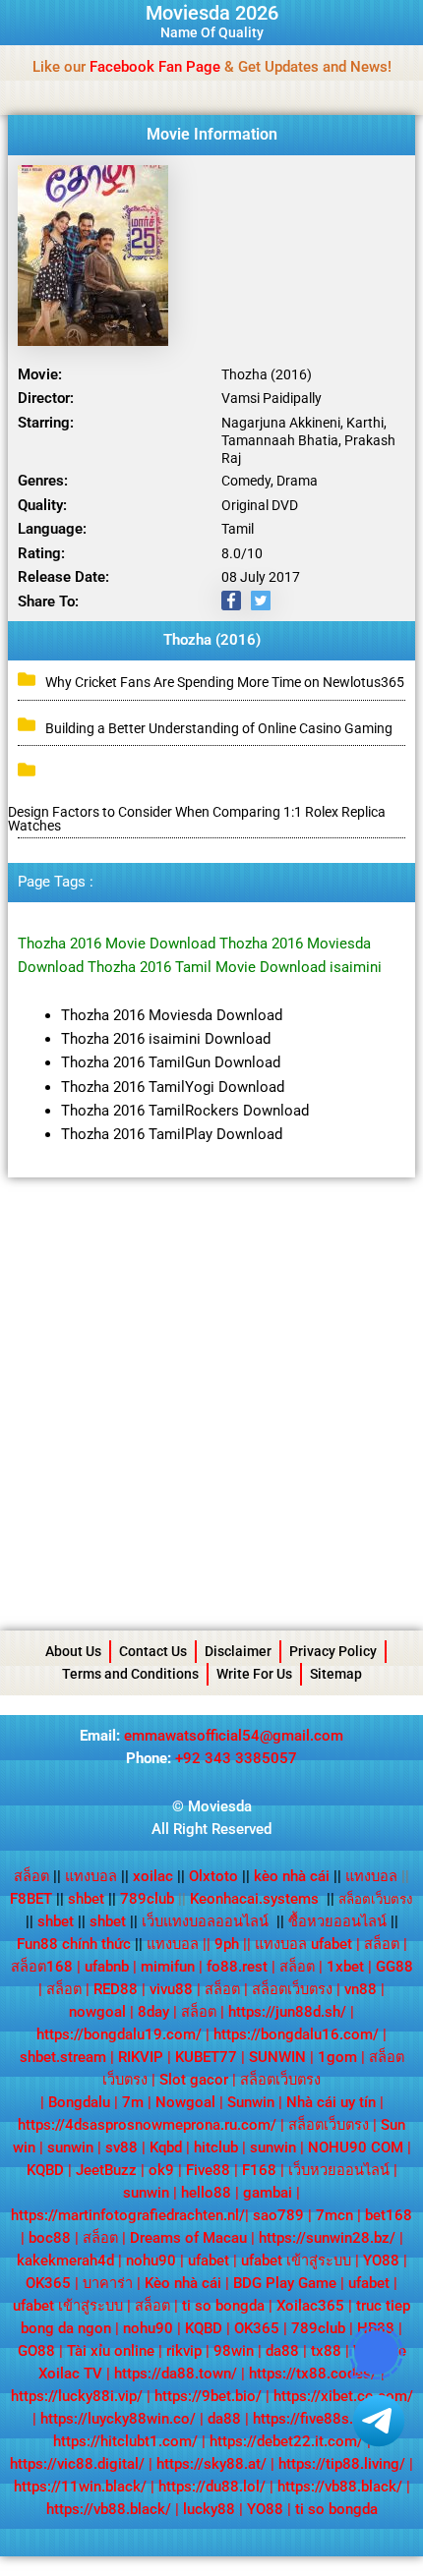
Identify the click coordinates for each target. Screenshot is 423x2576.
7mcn (334, 2215)
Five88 (208, 2170)
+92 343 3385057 (236, 1758)
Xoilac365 (310, 2306)
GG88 (394, 1967)
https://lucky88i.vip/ (77, 2396)
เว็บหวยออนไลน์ (339, 2170)
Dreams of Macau (188, 2238)
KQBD (45, 2170)
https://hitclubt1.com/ (125, 2441)
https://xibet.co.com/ (343, 2396)
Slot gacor (194, 2080)
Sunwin (251, 2102)
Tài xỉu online (111, 2351)
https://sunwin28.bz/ (327, 2238)
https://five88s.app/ (318, 2419)
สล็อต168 (42, 1967)
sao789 (278, 2215)
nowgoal (97, 2012)
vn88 (361, 1989)
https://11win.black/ (80, 2487)
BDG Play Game (285, 2283)
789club (147, 1899)
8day (153, 2012)
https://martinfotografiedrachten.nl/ (128, 2215)
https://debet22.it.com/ (286, 2441)
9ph (227, 1944)
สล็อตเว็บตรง (292, 1989)
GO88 (36, 2351)
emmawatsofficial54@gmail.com (234, 1736)
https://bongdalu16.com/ (296, 2034)
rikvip (184, 2351)
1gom (337, 2057)
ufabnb (107, 1967)
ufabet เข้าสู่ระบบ (296, 2261)
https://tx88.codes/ (313, 2374)
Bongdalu (79, 2102)
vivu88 (171, 1989)
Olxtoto (219, 1876)
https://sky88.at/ (211, 2464)
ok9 (161, 2170)
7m (133, 2102)
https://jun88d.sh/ (287, 2012)
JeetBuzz (106, 2170)
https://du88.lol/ (212, 2487)
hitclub (216, 2147)
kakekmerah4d (65, 2261)
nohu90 (151, 2261)
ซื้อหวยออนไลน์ (337, 1921)
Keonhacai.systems (254, 1899)
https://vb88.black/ (340, 2487)
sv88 (121, 2147)
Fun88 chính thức (74, 1944)
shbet (86, 1899)
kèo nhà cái (292, 1876)
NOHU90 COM (356, 2147)
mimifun (168, 1967)
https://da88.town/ (176, 2374)
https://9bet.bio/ (208, 2396)
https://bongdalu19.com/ (119, 2034)
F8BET (31, 1899)
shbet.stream (63, 2057)
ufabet (209, 2261)
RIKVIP (141, 2057)
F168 (259, 2170)
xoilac (159, 1876)
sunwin (70, 2147)
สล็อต (31, 1876)
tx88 (326, 2351)
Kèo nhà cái (183, 2283)
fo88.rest (237, 1967)
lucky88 (209, 2509)
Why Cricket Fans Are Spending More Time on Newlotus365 (225, 682)
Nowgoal (185, 2102)
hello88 (206, 2193)
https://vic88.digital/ (77, 2464)
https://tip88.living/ (342, 2464)
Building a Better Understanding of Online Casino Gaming (219, 728)
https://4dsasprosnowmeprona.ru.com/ (147, 2125)
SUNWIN (277, 2057)
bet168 (389, 2215)
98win (234, 2351)
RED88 (116, 1989)
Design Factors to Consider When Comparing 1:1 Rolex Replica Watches (197, 819)
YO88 (381, 2261)
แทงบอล (97, 1876)
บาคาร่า (108, 2283)
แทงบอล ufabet (303, 1944)
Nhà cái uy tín (331, 2102)
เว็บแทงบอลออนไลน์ (205, 1921)
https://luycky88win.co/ (118, 2419)
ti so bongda (223, 2306)
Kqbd (166, 2147)
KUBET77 (206, 2057)
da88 (282, 2351)
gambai (268, 2193)
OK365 (48, 2283)
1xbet (345, 1967)
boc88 (50, 2238)
